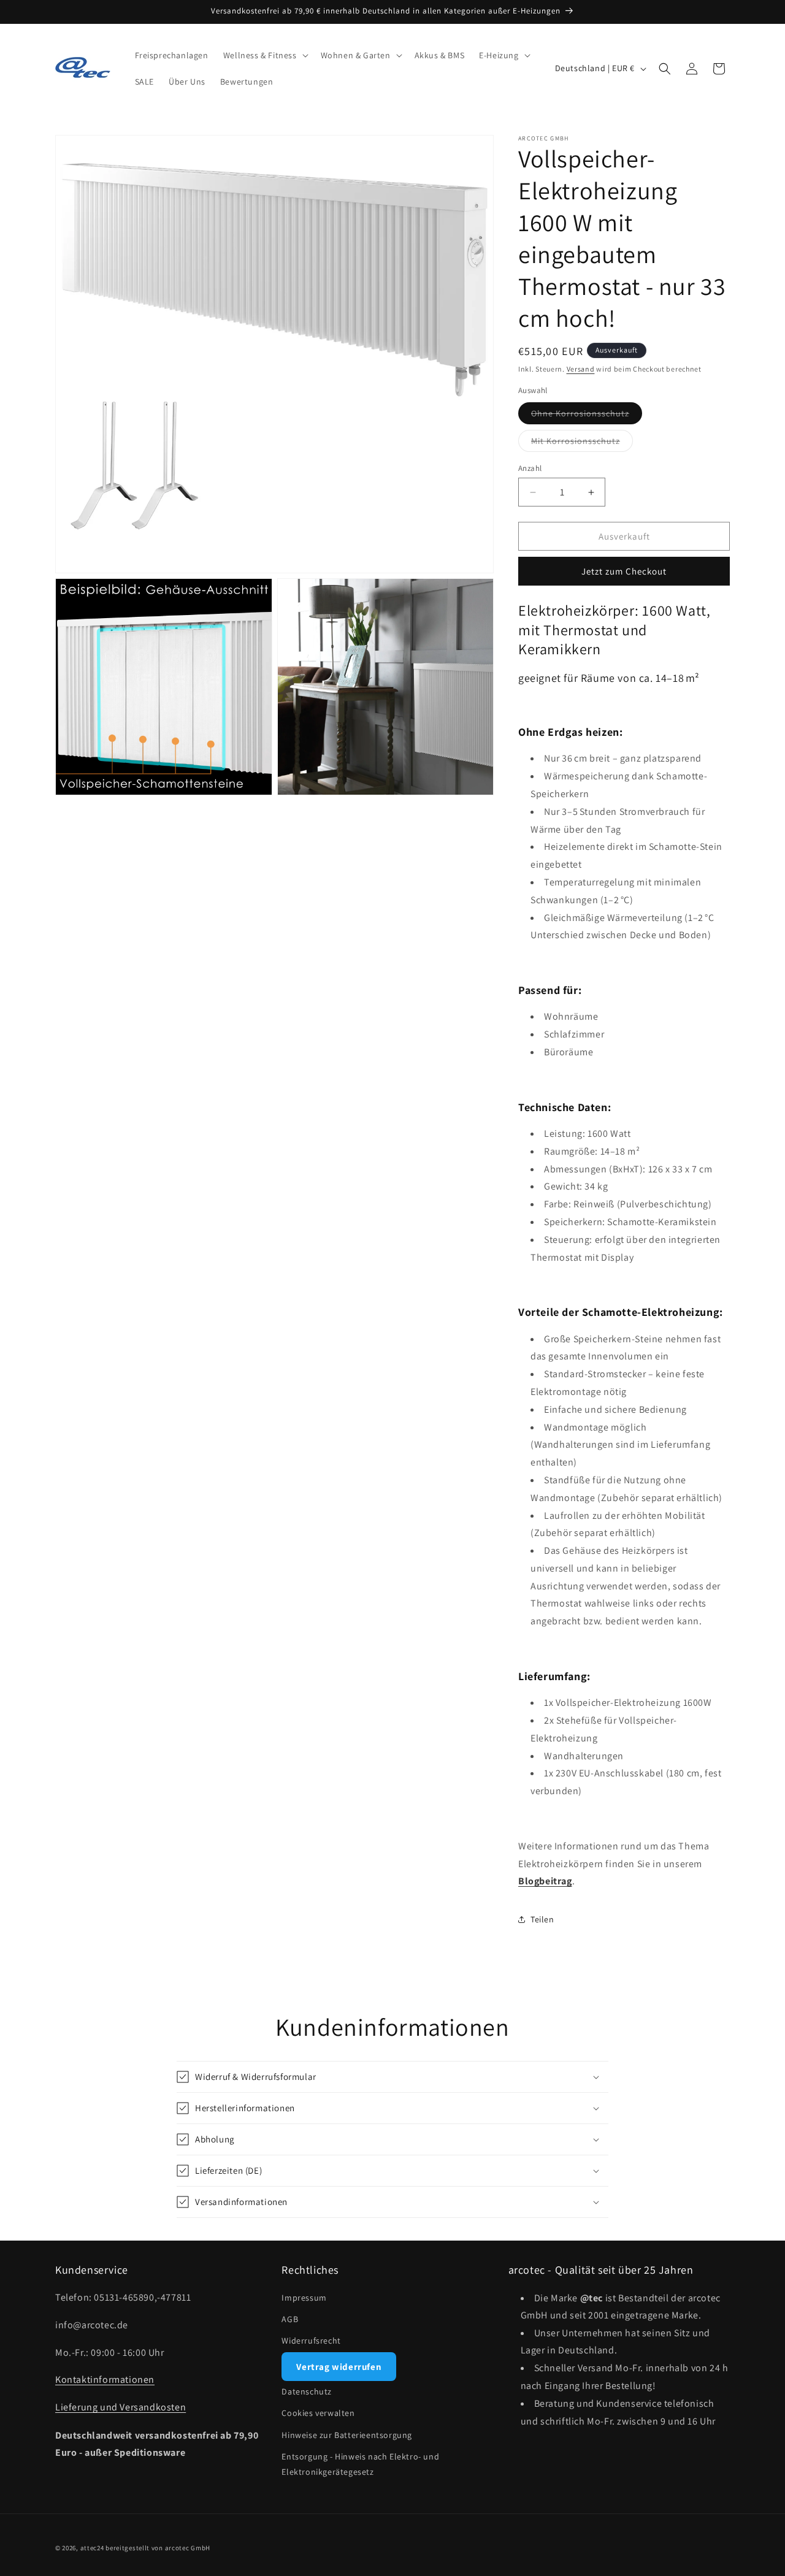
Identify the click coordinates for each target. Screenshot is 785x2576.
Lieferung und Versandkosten (121, 2407)
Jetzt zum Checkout (624, 571)
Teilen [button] (542, 1919)
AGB (290, 2319)
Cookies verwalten (318, 2413)
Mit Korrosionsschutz (582, 443)
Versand (581, 369)
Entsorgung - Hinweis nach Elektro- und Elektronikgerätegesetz (360, 2463)
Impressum (304, 2298)
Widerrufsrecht (311, 2341)
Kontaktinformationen (105, 2380)
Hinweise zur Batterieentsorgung (347, 2434)
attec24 (92, 2548)
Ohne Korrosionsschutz (587, 416)
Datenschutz (307, 2391)
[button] (265, 55)
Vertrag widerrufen (339, 2367)
